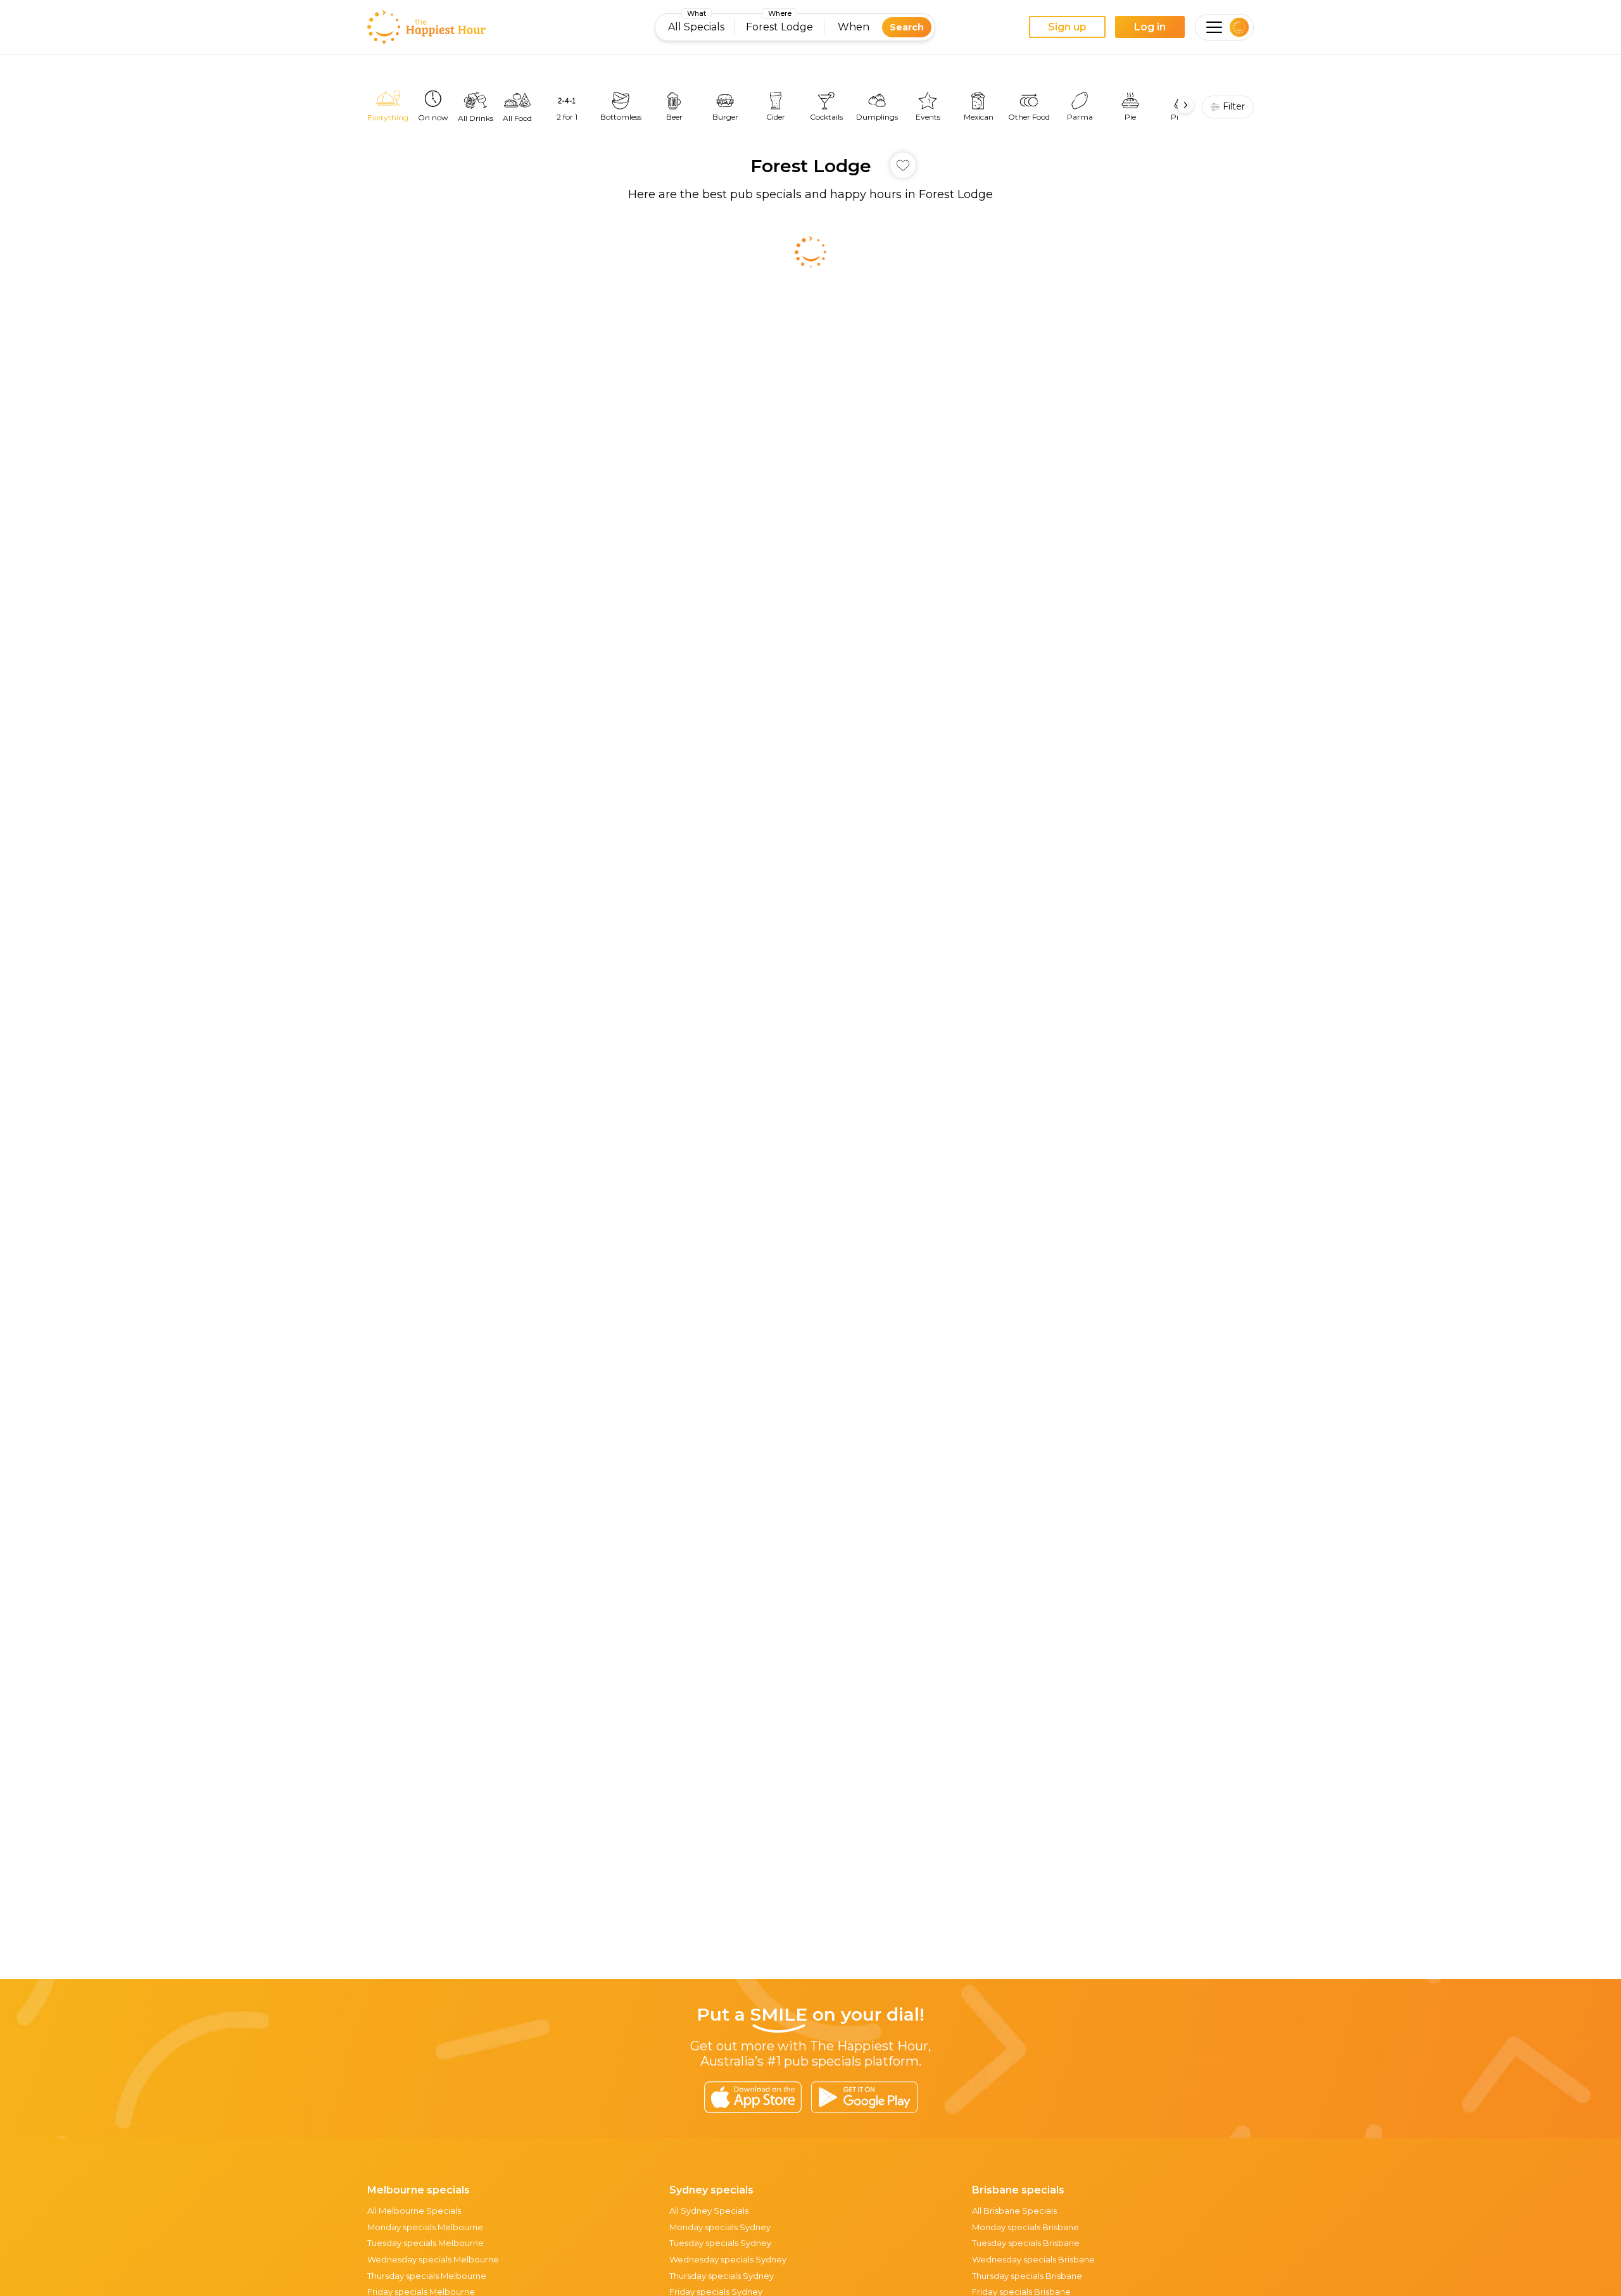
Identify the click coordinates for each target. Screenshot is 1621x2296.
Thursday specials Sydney (722, 2276)
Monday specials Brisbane (1025, 2227)
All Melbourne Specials (414, 2211)
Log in (1150, 27)
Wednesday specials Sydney (728, 2259)
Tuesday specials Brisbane (1026, 2243)
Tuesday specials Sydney (720, 2243)
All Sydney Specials (709, 2211)
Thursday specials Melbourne (427, 2276)
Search (907, 27)
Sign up (1067, 27)
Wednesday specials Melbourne (433, 2259)
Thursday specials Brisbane (1027, 2276)
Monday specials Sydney (720, 2227)
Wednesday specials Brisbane (1033, 2259)
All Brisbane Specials (1014, 2211)
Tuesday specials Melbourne (426, 2243)
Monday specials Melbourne (425, 2227)
